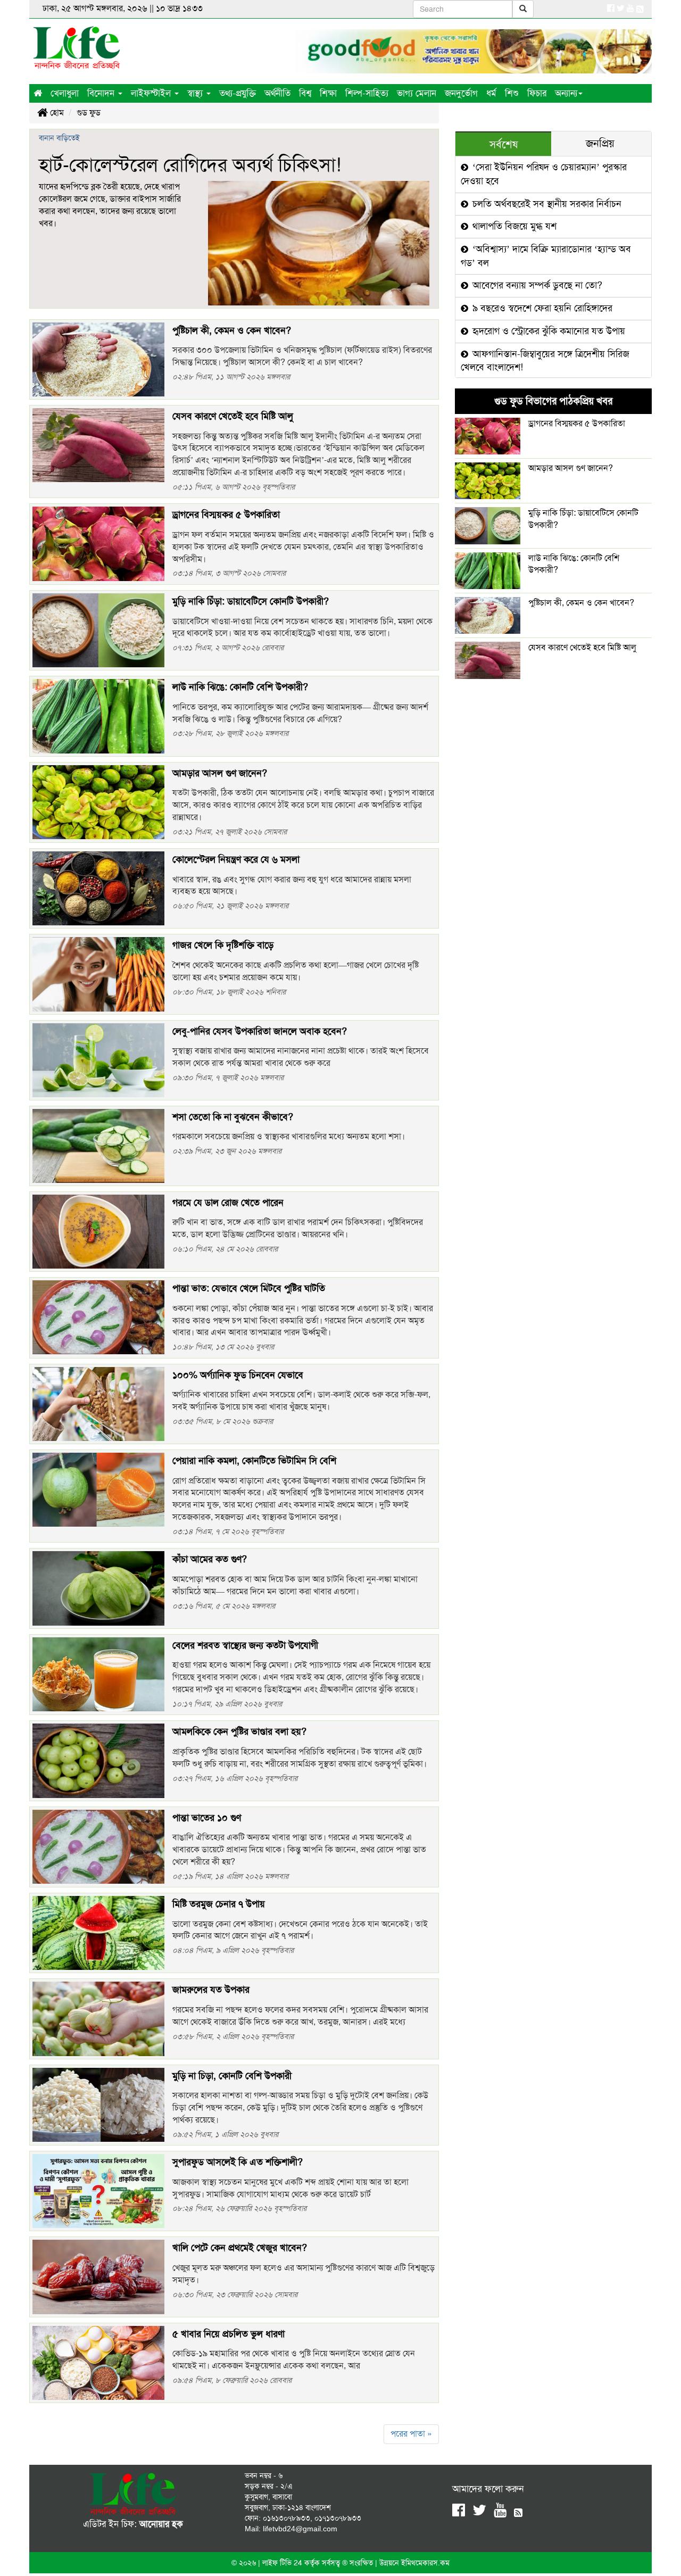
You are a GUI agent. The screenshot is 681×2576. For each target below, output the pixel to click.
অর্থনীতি (277, 93)
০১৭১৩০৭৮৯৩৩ (338, 2518)
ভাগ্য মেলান (417, 93)
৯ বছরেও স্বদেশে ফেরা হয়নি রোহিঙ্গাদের (541, 308)
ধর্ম (491, 93)
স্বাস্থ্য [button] (196, 93)
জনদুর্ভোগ (461, 93)
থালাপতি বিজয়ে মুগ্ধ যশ (513, 226)
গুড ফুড (89, 113)
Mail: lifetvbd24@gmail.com (291, 2529)
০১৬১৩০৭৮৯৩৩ (286, 2518)
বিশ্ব (305, 93)
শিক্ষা (328, 93)
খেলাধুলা (65, 93)
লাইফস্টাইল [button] (152, 93)
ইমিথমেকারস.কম (425, 2563)
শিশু (512, 93)
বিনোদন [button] (102, 93)
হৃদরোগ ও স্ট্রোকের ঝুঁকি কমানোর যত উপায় (547, 331)
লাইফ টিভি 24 (283, 2563)
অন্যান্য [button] (566, 93)
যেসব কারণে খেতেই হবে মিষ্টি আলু (582, 647)
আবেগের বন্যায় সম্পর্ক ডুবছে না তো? (536, 285)
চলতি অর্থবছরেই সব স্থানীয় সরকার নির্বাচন (546, 204)
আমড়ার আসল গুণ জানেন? (571, 468)
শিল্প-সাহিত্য (367, 93)
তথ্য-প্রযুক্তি (238, 93)
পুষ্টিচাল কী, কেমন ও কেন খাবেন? (581, 603)
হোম (56, 113)
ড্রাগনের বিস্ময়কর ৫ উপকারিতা (577, 423)
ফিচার (537, 93)
